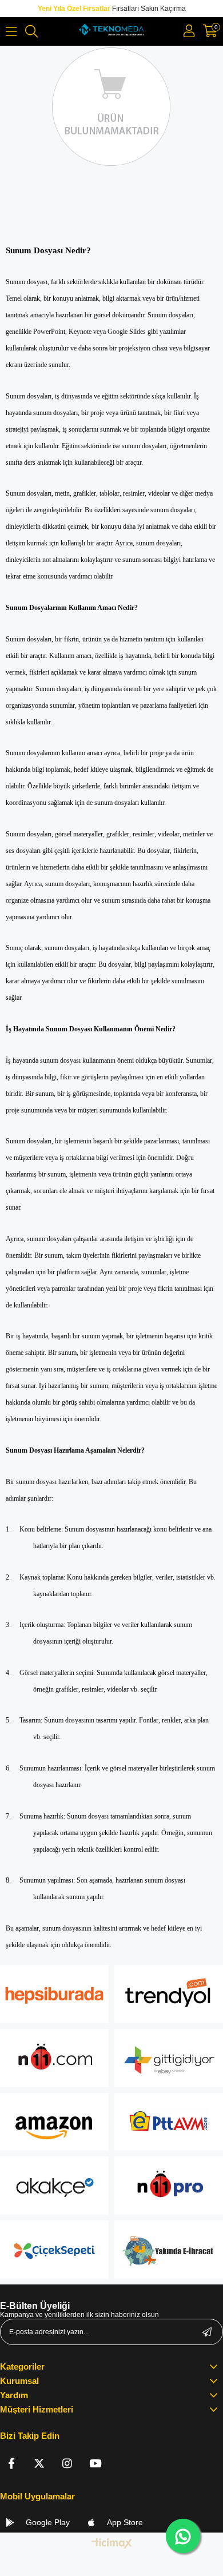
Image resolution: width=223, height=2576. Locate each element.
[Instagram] (67, 2463)
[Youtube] (95, 2463)
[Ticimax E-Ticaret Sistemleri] (112, 2544)
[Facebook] (11, 2463)
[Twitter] (39, 2463)
